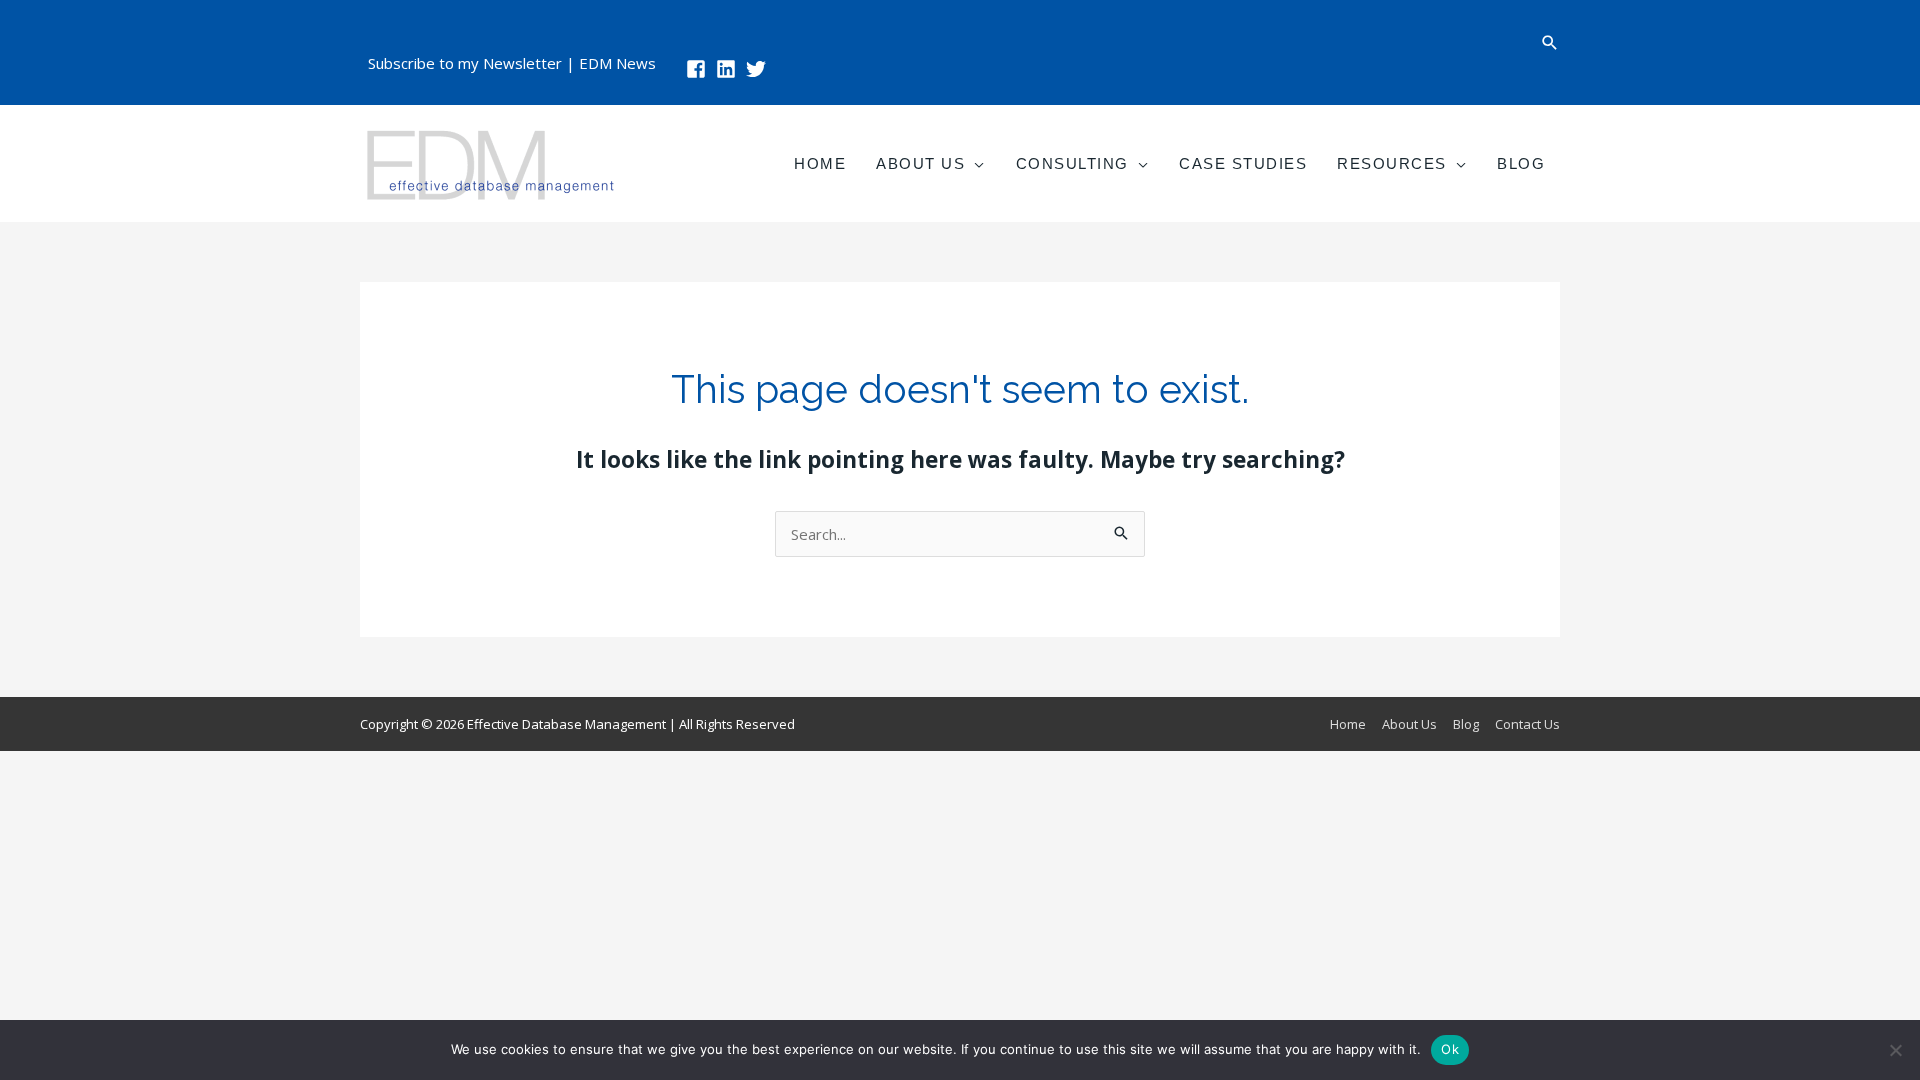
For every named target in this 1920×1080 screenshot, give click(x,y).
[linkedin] (729, 69)
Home (820, 163)
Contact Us (1527, 724)
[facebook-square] (699, 69)
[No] (1895, 1050)
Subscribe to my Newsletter (465, 63)
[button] (1550, 42)
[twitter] (759, 69)
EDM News (617, 63)
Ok (1450, 1049)
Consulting (1072, 163)
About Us (920, 163)
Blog (1521, 163)
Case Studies (1243, 163)
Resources (1392, 163)
